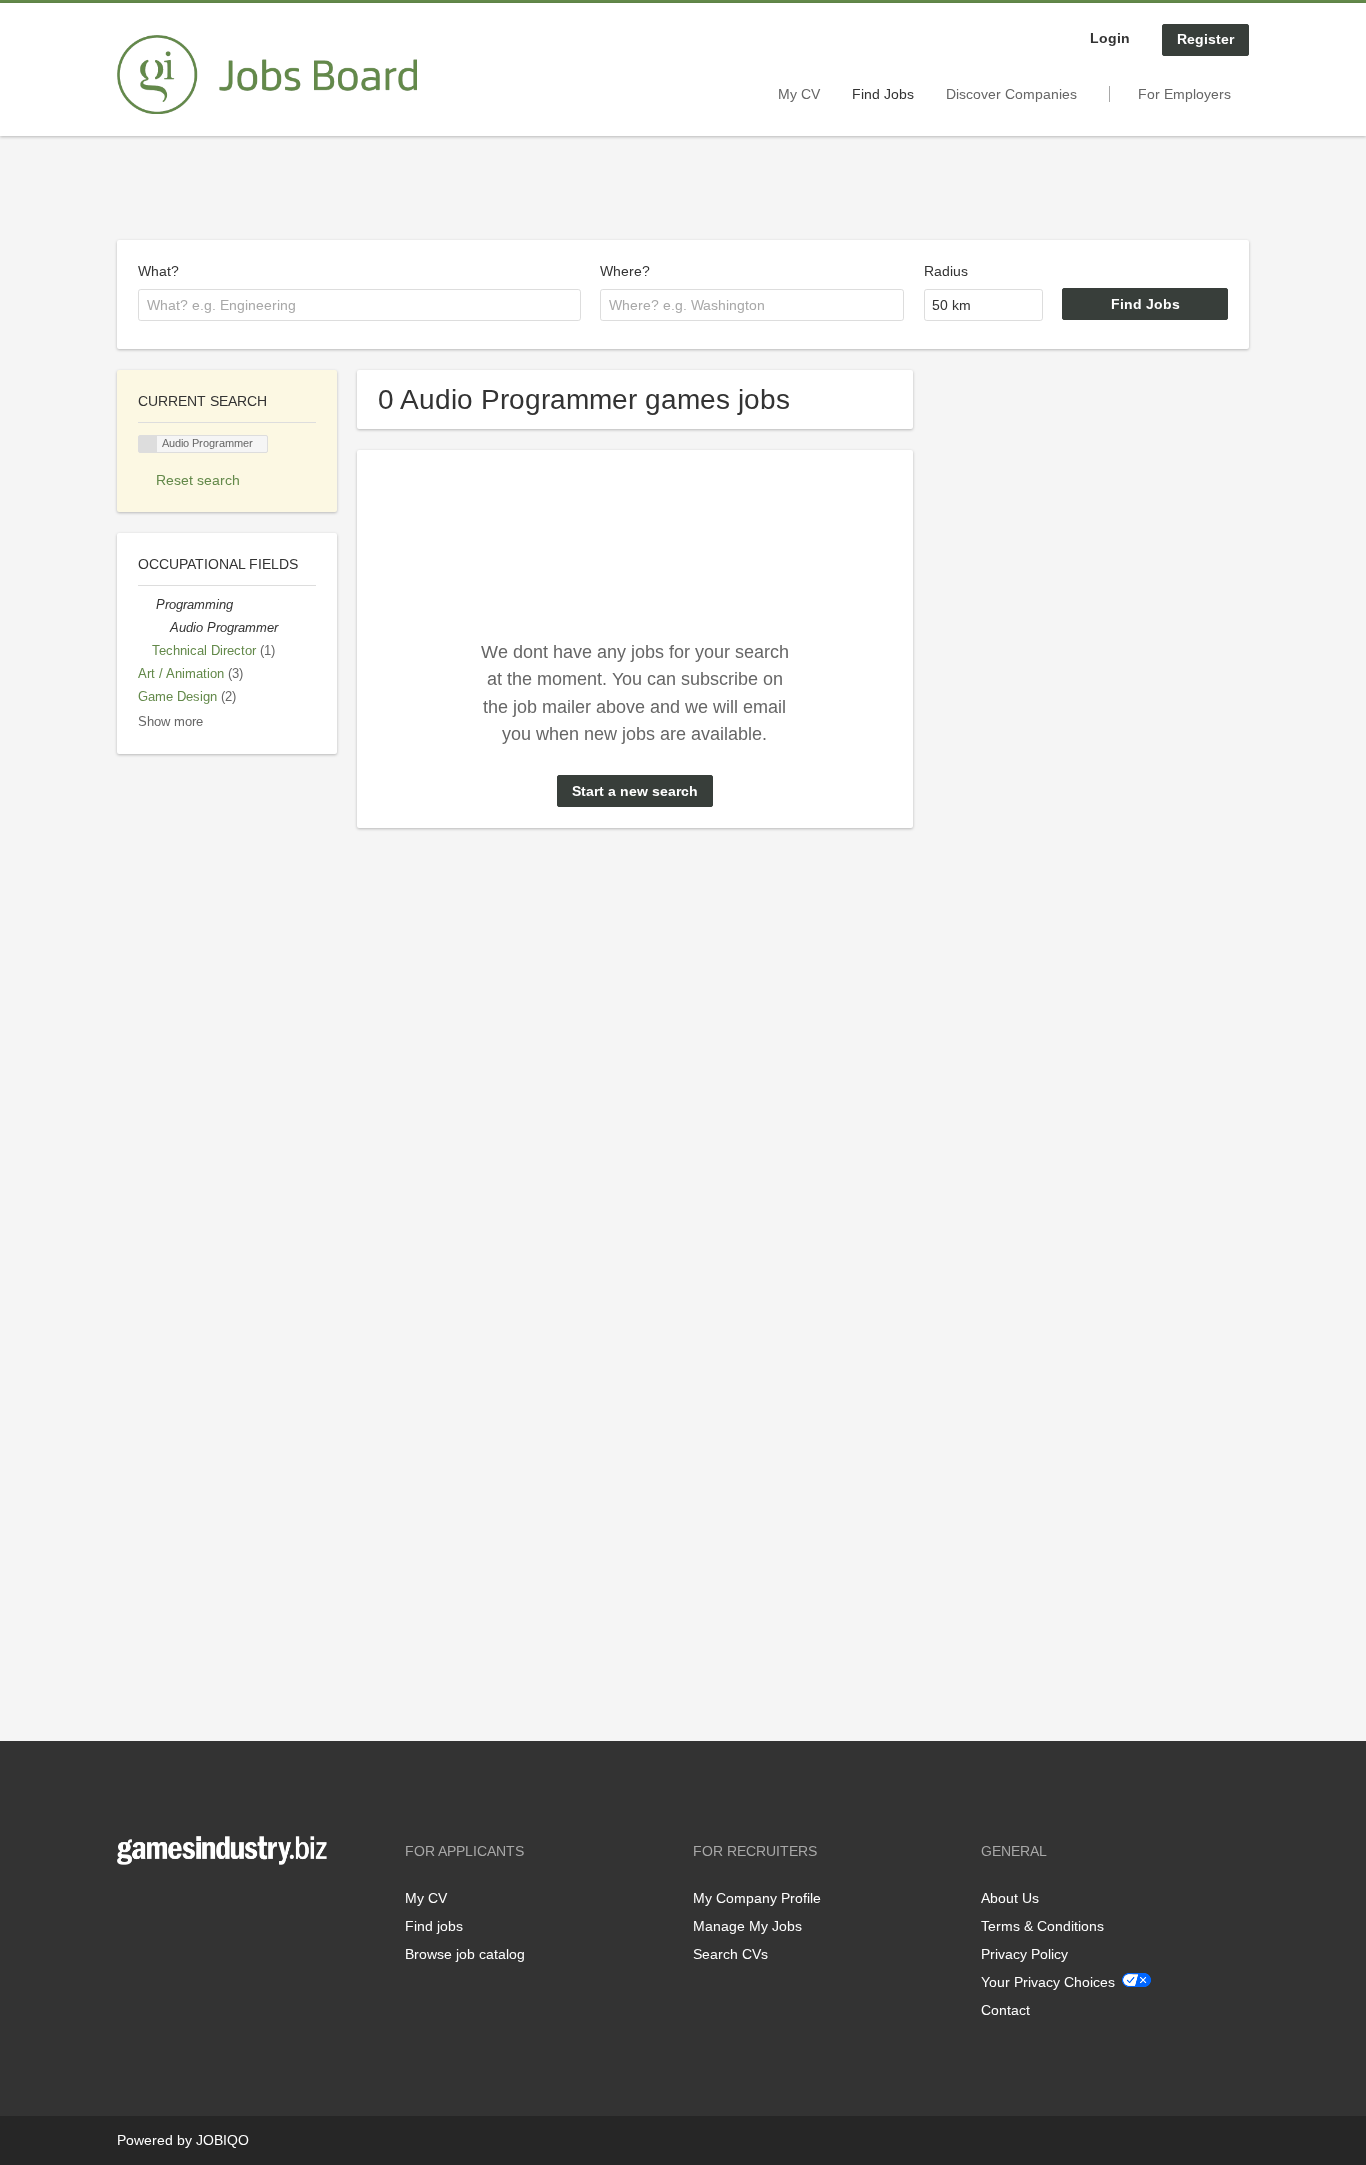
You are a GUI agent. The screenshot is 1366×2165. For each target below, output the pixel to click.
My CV (799, 94)
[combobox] (359, 305)
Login (1110, 38)
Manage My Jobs (747, 1926)
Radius (946, 271)
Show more (170, 722)
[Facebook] (131, 1906)
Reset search (198, 480)
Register (1205, 39)
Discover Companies (1011, 94)
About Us (1010, 1898)
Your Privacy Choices (1048, 1982)
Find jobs (434, 1926)
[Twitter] (164, 1906)
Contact (1005, 2010)
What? (158, 271)
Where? (625, 271)
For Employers (1184, 94)
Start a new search (635, 791)
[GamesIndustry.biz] (267, 75)
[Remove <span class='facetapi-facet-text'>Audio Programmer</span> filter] (148, 444)
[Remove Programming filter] (147, 605)
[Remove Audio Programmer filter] (161, 628)
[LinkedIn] (194, 1906)
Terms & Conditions (1042, 1926)
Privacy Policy (1024, 1954)
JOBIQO (222, 2140)
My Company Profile (757, 1898)
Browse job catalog (465, 1954)
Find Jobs (883, 94)
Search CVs (730, 1954)
